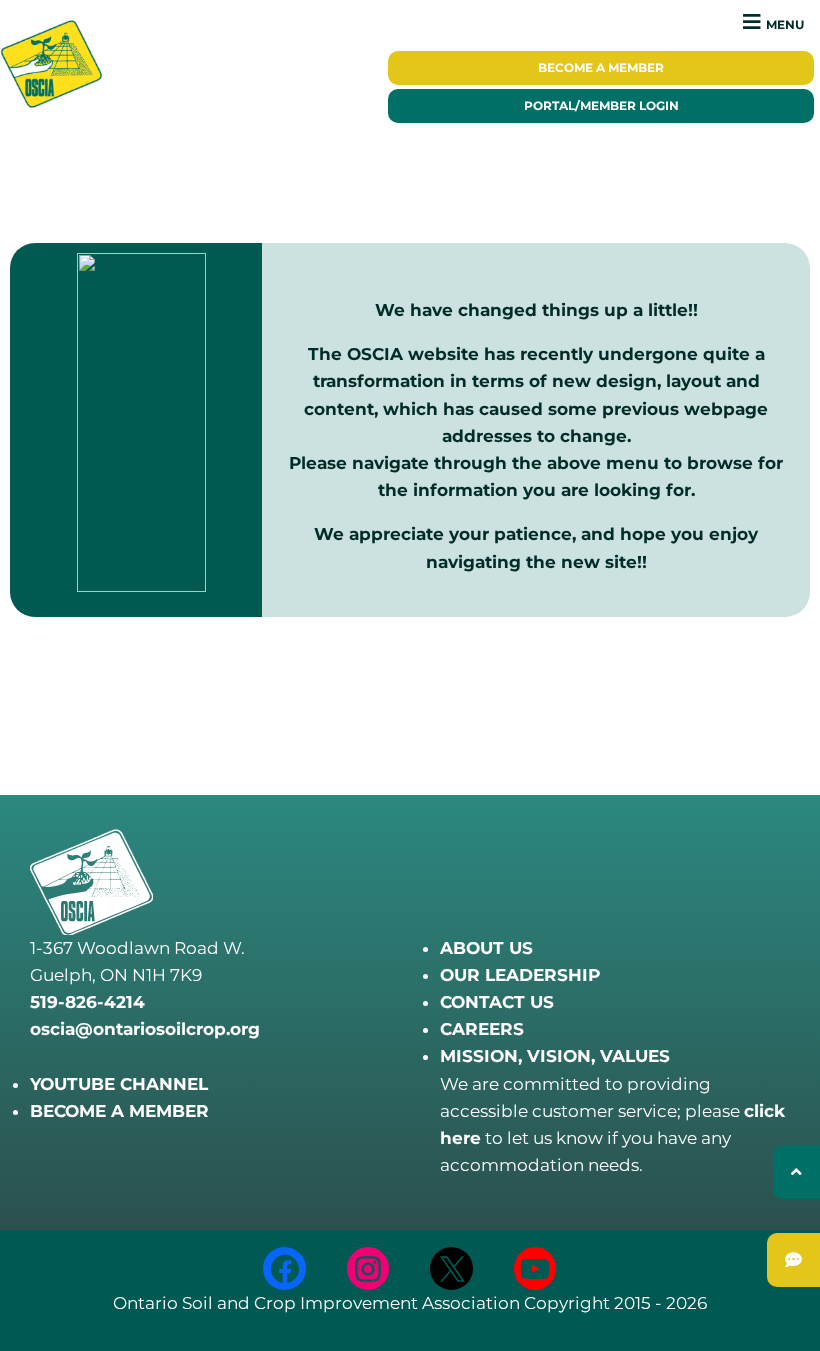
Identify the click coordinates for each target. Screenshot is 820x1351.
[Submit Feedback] (793, 1260)
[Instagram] (368, 1268)
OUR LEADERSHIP (520, 975)
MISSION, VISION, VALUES (555, 1056)
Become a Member (601, 68)
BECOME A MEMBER (119, 1111)
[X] (451, 1268)
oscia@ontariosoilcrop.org (145, 1029)
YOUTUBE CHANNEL (119, 1084)
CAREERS (482, 1029)
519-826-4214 (87, 1002)
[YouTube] (535, 1268)
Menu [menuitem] (785, 24)
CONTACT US (497, 1002)
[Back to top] (796, 1172)
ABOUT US (486, 948)
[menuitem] (601, 68)
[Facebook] (284, 1268)
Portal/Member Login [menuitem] (601, 106)
